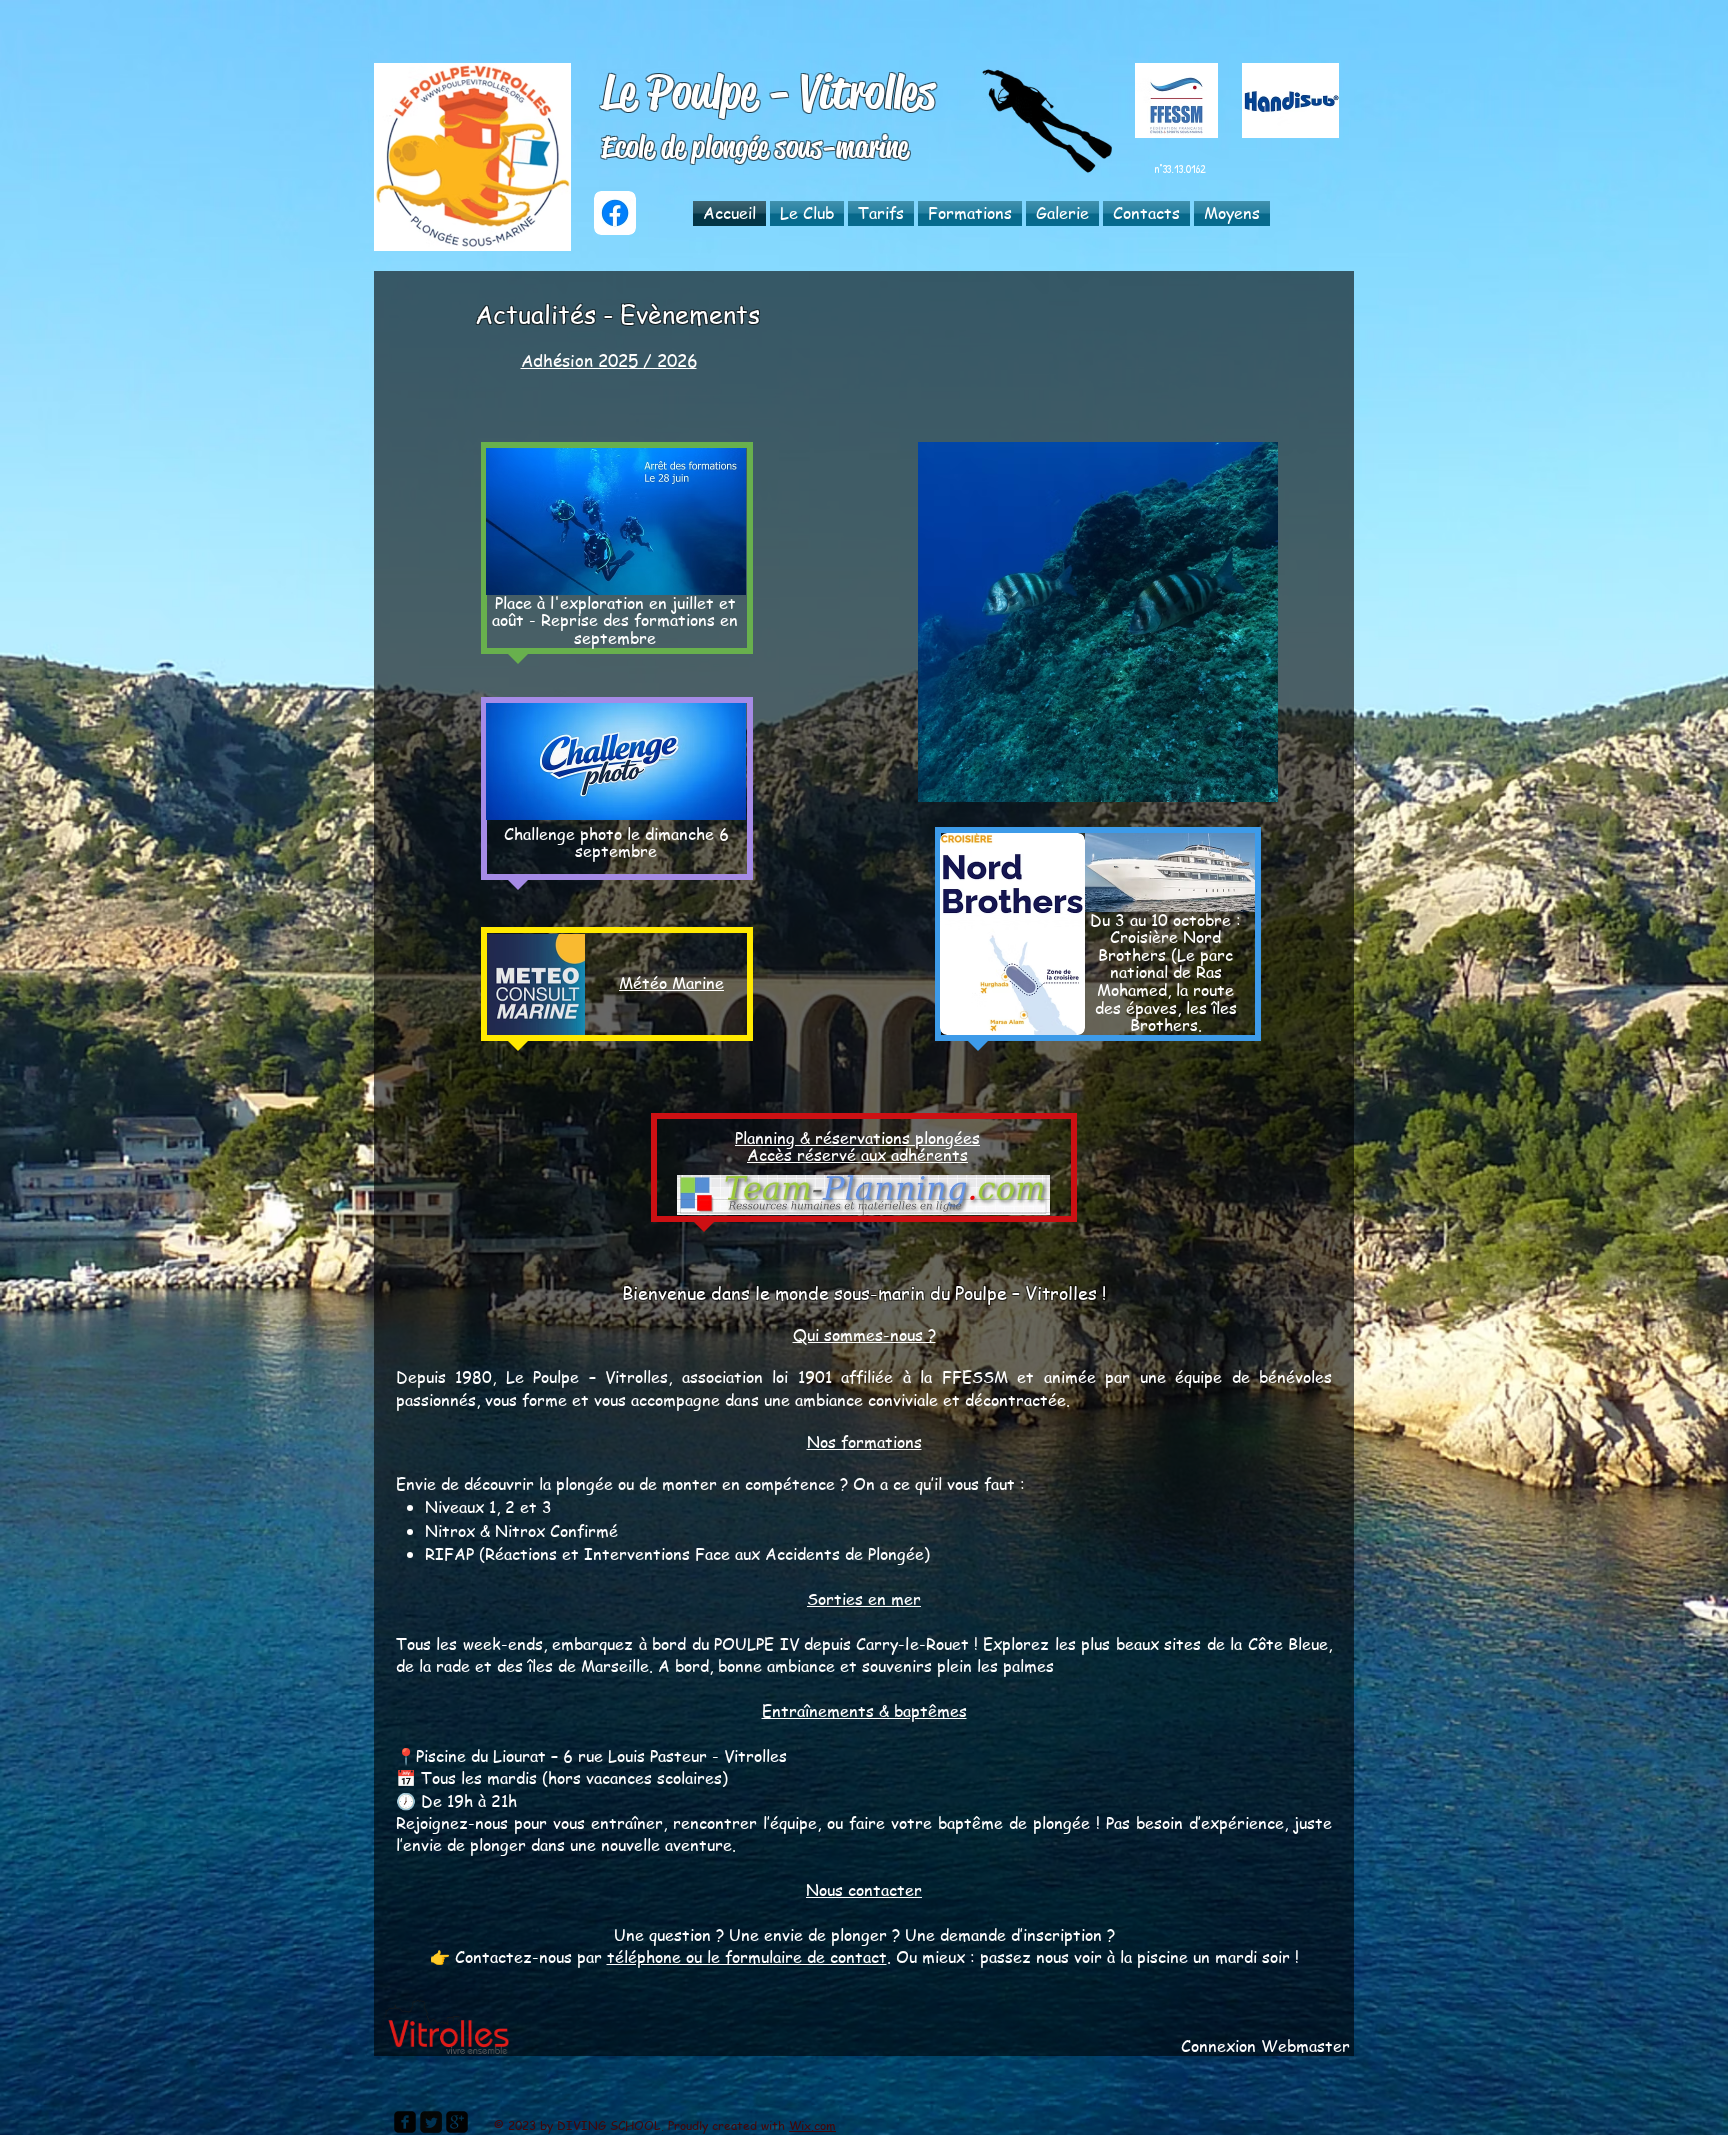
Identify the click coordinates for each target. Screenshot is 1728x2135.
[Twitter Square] (431, 2122)
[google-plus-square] (457, 2122)
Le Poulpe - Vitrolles (768, 92)
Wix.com (812, 2125)
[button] (807, 213)
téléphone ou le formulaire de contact (747, 1957)
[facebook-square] (405, 2122)
